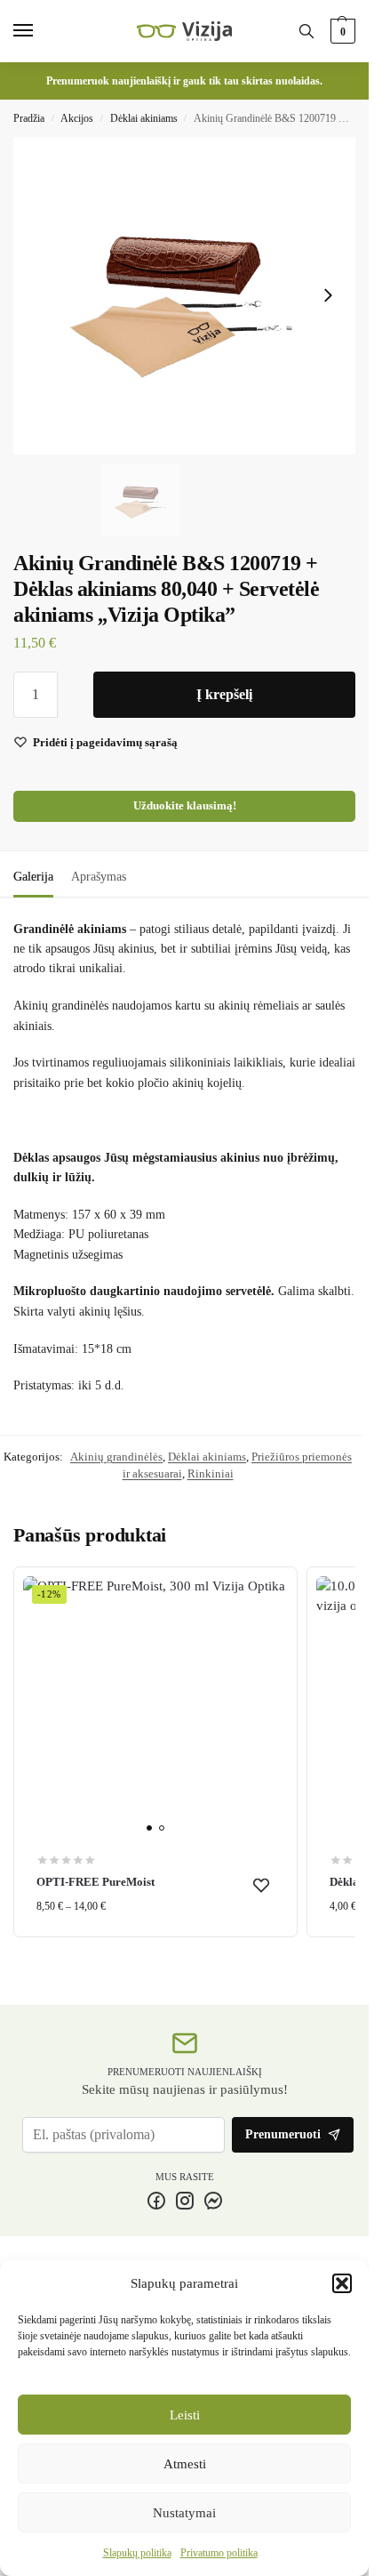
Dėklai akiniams (144, 118)
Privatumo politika (219, 2553)
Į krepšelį (224, 694)
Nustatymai (184, 2513)
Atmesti (185, 2464)
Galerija (33, 877)
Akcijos (77, 118)
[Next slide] (328, 295)
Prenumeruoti (283, 2134)
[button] (342, 2283)
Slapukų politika (137, 2553)
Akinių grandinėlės (116, 1457)
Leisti (185, 2415)
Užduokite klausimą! (185, 806)
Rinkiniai (211, 1473)
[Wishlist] (261, 1885)
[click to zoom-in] (184, 296)
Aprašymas (99, 877)
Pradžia (29, 118)
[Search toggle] (306, 31)
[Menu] (40, 31)
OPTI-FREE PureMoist (95, 1882)
